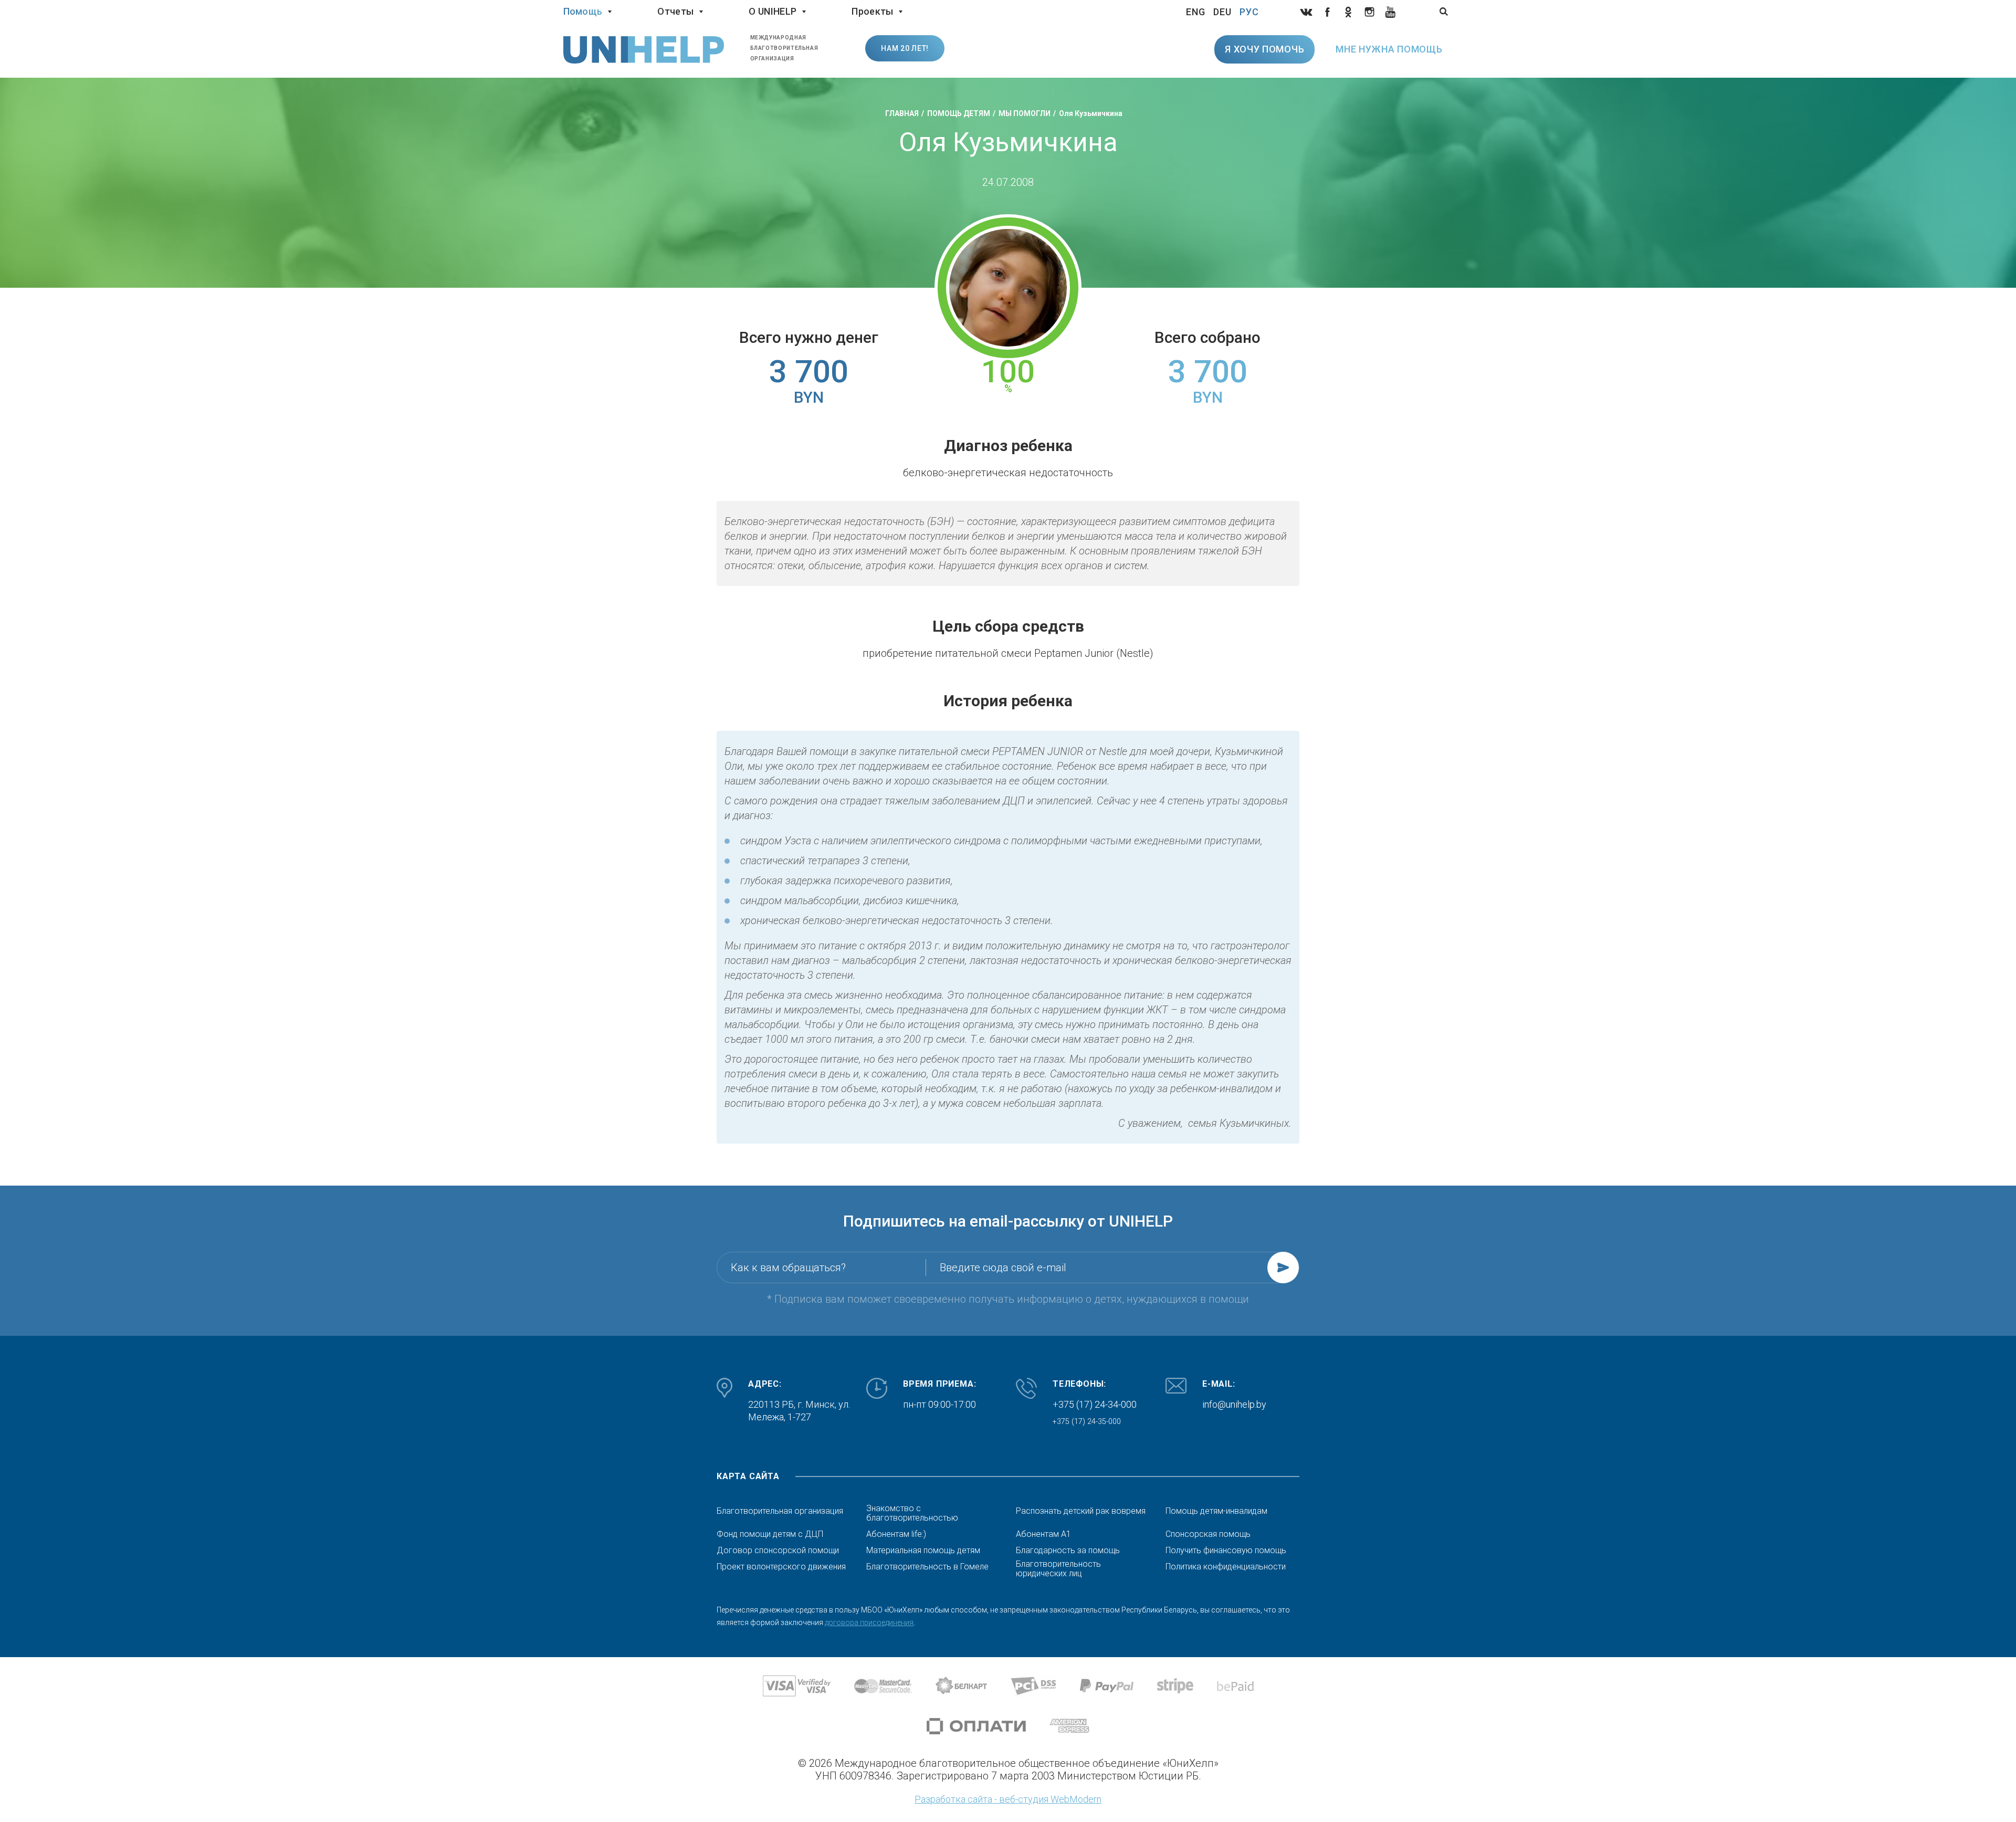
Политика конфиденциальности (1226, 1567)
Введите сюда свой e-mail (1003, 1268)
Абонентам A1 (1043, 1534)
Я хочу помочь (1264, 49)
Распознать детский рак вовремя (1081, 1511)
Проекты (872, 11)
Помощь (583, 11)
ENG (1196, 12)
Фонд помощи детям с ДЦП (770, 1534)
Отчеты (675, 11)
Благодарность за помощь (1068, 1551)
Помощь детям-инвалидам (1216, 1511)
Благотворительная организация (780, 1511)
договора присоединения (869, 1622)
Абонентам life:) (896, 1534)
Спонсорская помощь (1208, 1534)
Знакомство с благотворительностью (912, 1513)
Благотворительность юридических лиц (1058, 1569)
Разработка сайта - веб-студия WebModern (1008, 1799)
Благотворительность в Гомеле (927, 1567)
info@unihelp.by (1234, 1404)
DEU (1222, 12)
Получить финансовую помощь (1226, 1551)
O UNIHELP (773, 11)
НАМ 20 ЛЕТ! (905, 48)
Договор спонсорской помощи (778, 1551)
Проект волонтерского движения (781, 1567)
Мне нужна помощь (1389, 49)
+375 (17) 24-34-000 (1095, 1404)
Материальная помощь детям (923, 1551)
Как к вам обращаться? (788, 1268)
